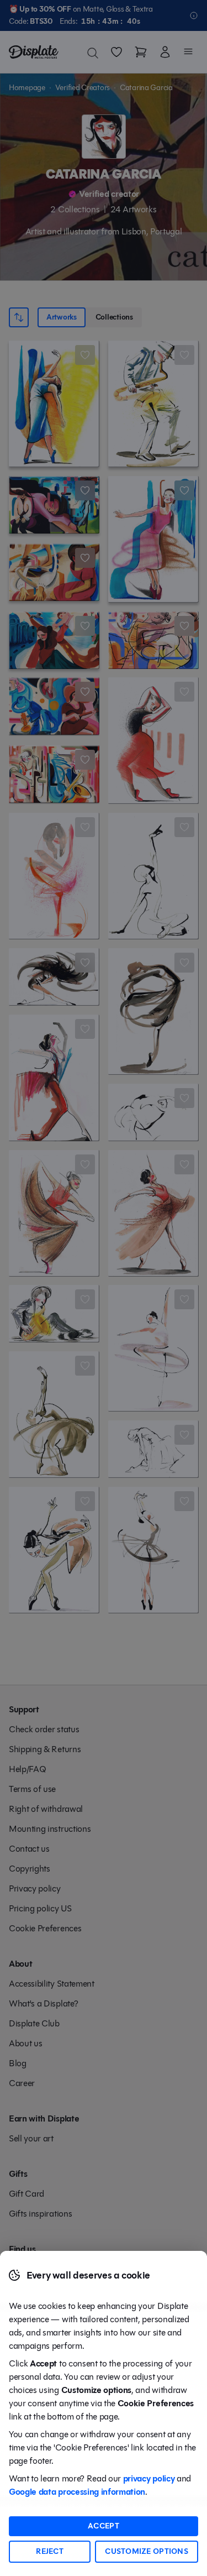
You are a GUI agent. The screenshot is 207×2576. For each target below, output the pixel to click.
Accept (104, 2526)
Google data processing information (77, 2492)
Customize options (147, 2551)
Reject (50, 2551)
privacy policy (149, 2478)
